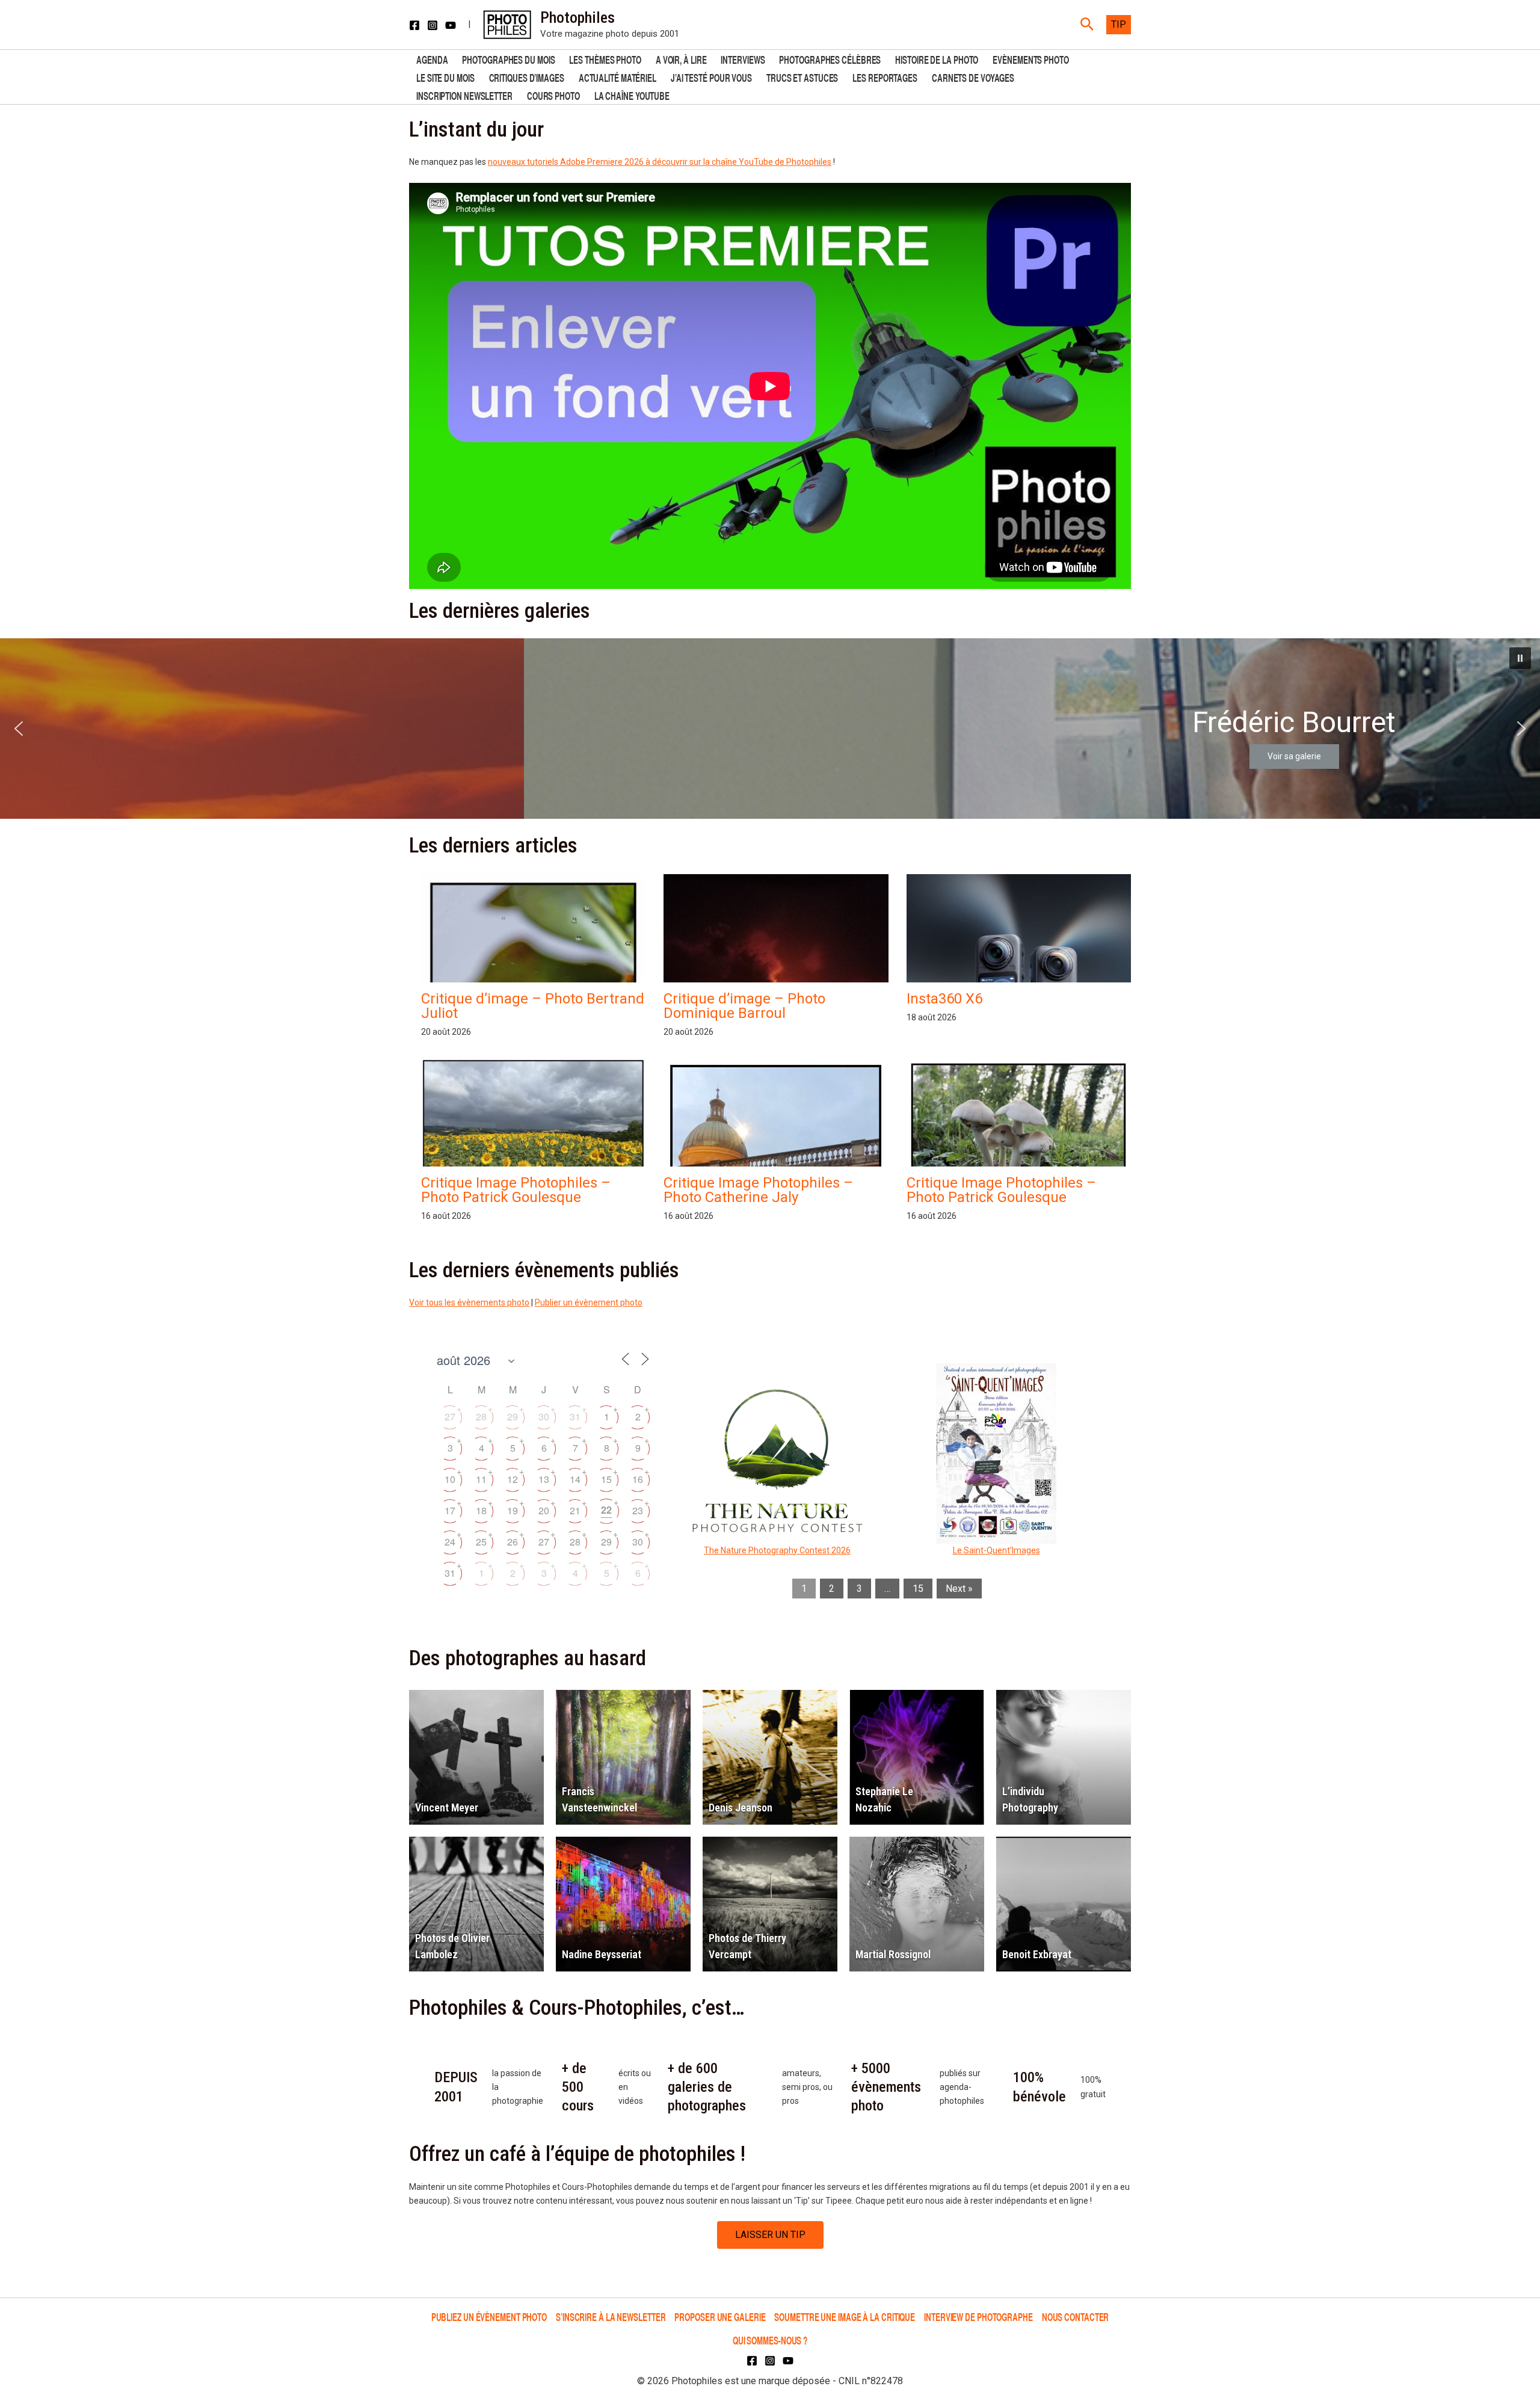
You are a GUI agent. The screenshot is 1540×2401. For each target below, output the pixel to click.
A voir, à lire (681, 59)
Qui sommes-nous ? (770, 2340)
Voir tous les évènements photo (469, 1302)
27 (450, 1416)
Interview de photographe (978, 2316)
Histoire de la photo (937, 59)
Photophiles (577, 17)
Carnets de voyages (973, 77)
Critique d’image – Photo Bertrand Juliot (533, 1006)
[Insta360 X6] (1019, 980)
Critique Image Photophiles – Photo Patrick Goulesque (516, 1190)
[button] (1087, 25)
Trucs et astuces (802, 77)
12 (513, 1479)
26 (513, 1542)
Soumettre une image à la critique (845, 2316)
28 (481, 1416)
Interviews (743, 59)
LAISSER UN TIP (770, 2235)
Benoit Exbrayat (1037, 1954)
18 (481, 1510)
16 (638, 1479)
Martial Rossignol (893, 1954)
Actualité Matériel (618, 77)
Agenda (432, 59)
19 (513, 1510)
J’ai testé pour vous (711, 77)
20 (544, 1510)
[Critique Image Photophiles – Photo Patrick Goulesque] (533, 1143)
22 (606, 1510)
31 (575, 1416)
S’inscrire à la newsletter (611, 2316)
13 (544, 1479)
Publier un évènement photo (589, 1302)
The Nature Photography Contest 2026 (777, 1550)
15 (606, 1479)
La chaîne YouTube (632, 95)
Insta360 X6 (944, 999)
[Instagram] (433, 25)
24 (450, 1542)
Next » (959, 1589)
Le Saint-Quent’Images (996, 1550)
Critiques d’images (527, 77)
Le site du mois (445, 77)
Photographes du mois (508, 59)
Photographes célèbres (830, 59)
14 (575, 1479)
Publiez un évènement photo (489, 2316)
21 (575, 1510)
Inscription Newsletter (464, 95)
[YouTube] (451, 25)
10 (450, 1479)
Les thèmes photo (605, 59)
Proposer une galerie (720, 2316)
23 (638, 1510)
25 (481, 1542)
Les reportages (885, 77)
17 (450, 1510)
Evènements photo (1030, 59)
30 (544, 1416)
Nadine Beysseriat (602, 1954)
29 (513, 1416)
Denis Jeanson (741, 1808)
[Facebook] (414, 25)
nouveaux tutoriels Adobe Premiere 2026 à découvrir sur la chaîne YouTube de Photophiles (660, 162)
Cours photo (553, 95)
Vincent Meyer (447, 1808)
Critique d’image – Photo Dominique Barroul (744, 1006)
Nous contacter (1076, 2316)
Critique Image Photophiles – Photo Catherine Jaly (758, 1190)
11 (481, 1479)
